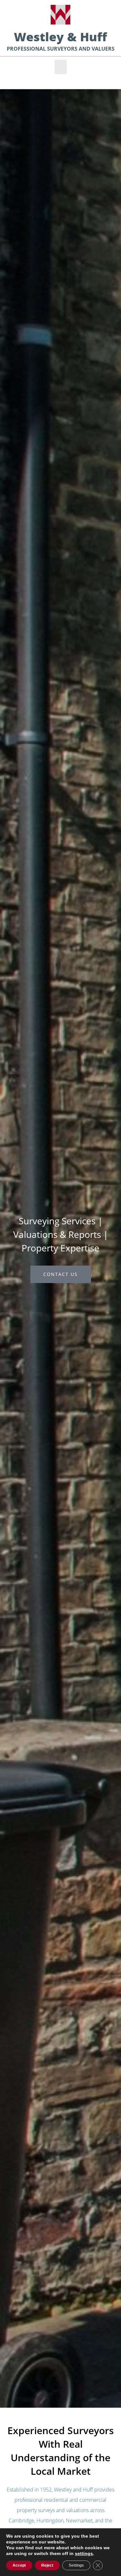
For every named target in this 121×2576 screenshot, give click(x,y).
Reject (47, 2565)
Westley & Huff (60, 37)
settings (84, 2553)
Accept (19, 2565)
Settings (76, 2565)
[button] (61, 67)
